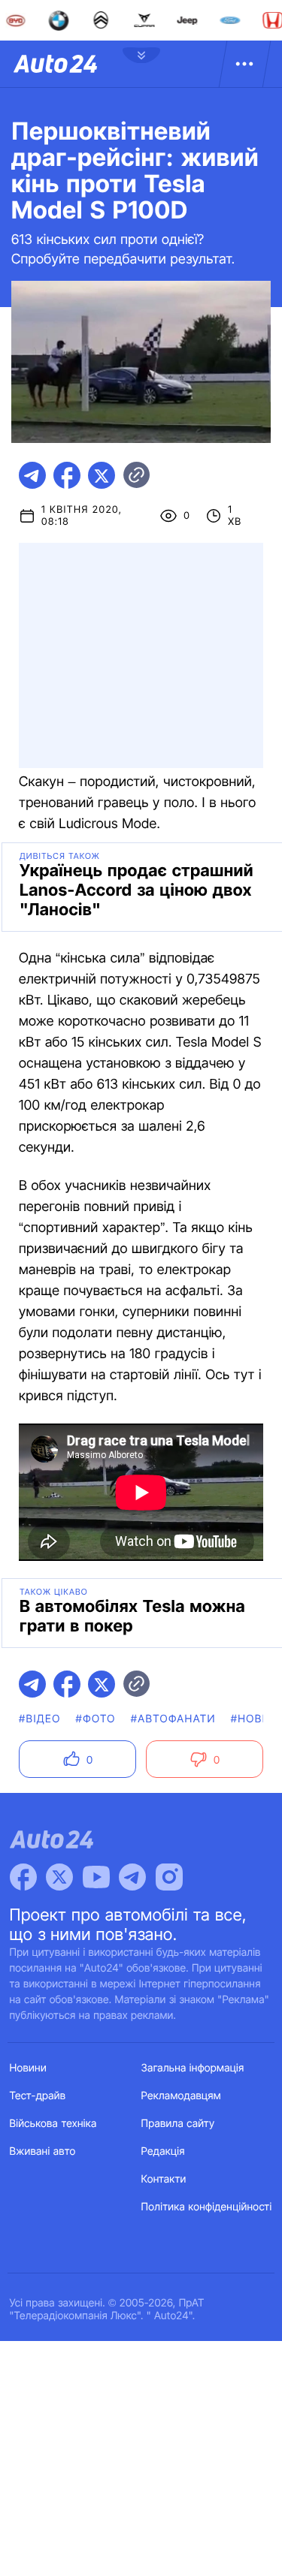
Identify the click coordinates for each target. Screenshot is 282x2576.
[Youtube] (96, 1877)
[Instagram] (169, 1877)
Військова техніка (53, 2124)
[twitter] (102, 475)
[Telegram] (132, 1877)
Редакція (163, 2151)
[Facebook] (23, 1877)
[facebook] (67, 475)
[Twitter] (59, 1877)
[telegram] (32, 475)
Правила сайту (178, 2124)
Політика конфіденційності (207, 2207)
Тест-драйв (38, 2096)
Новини (28, 2068)
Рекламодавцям (182, 2096)
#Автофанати (173, 1719)
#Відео (40, 1719)
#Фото (96, 1719)
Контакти (164, 2179)
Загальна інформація (193, 2068)
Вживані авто (43, 2151)
